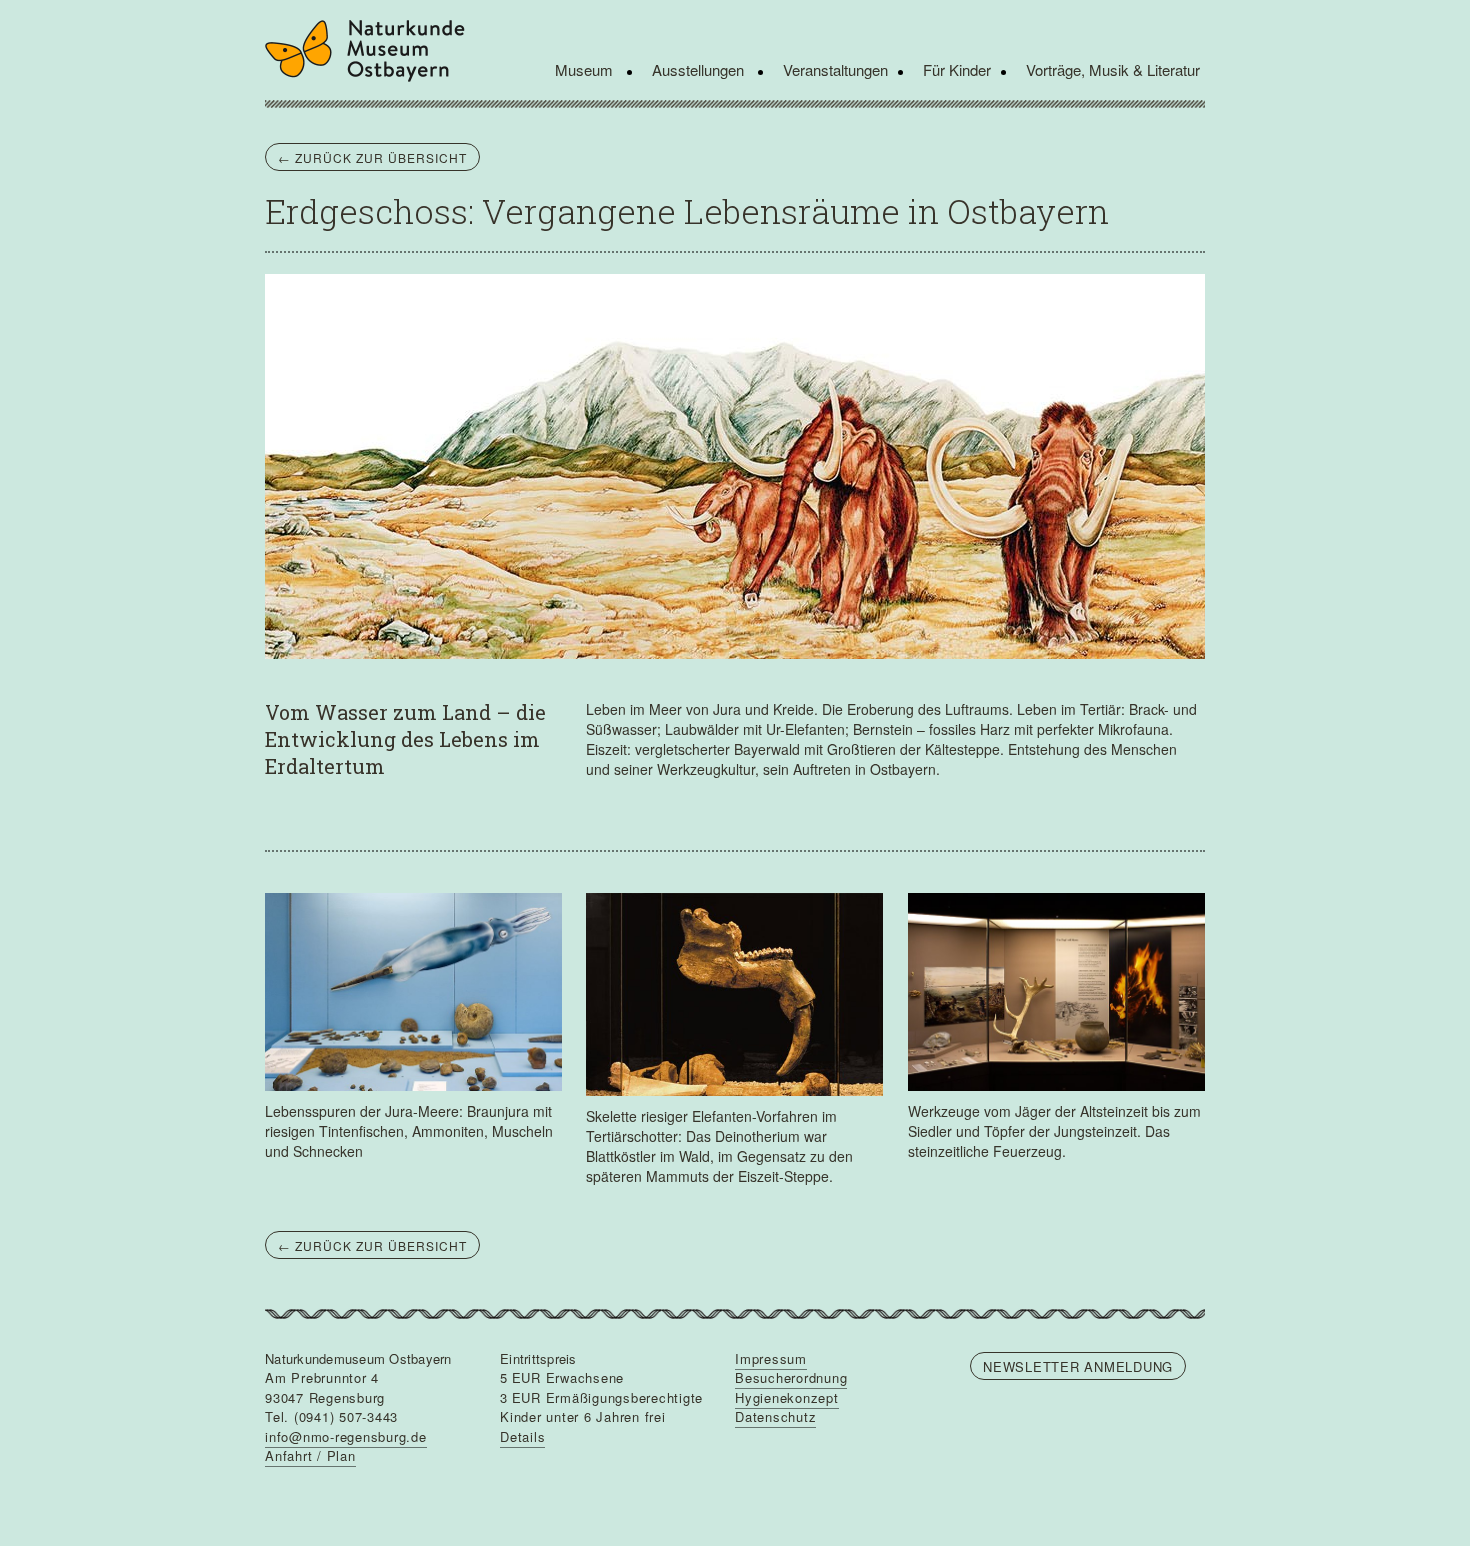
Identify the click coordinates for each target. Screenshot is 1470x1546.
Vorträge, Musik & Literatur (1113, 69)
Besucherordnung (791, 1377)
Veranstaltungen (835, 69)
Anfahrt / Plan (310, 1455)
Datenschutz (775, 1416)
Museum (586, 69)
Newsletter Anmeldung (1078, 1366)
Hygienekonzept (787, 1397)
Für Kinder (957, 69)
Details (522, 1436)
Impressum (771, 1358)
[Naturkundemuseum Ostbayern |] (373, 51)
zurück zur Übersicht (372, 157)
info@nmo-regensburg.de (346, 1436)
